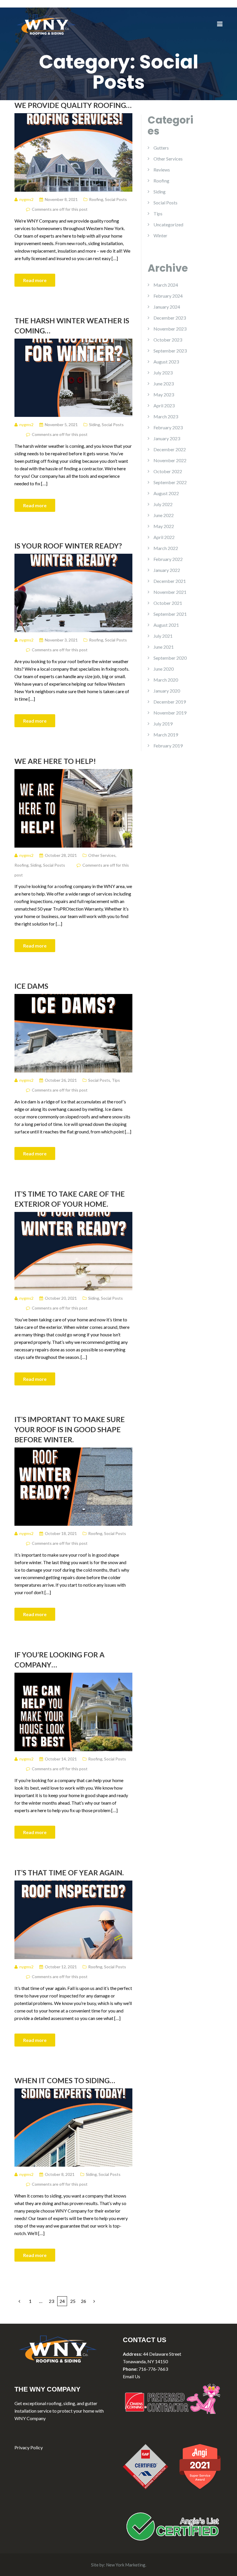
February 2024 (168, 296)
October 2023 (168, 340)
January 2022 (167, 570)
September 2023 (170, 351)
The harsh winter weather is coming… (72, 326)
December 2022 (170, 449)
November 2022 (170, 460)
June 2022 (164, 515)
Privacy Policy (29, 2447)
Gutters (161, 148)
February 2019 (168, 746)
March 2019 (166, 735)
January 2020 (167, 691)
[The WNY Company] (46, 24)
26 (84, 2301)
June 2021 (164, 647)
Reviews (162, 170)
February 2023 (168, 427)
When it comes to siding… (65, 2080)
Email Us (132, 2376)
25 (73, 2301)
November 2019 (170, 713)
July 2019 (163, 724)
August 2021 (166, 625)
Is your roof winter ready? (68, 546)
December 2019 (170, 702)
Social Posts (116, 199)
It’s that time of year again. (69, 1872)
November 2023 (170, 329)
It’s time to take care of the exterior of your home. (70, 1199)
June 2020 (164, 669)
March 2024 (166, 285)
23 (51, 2301)
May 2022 (164, 526)
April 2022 (164, 537)
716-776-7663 (153, 2369)
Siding (95, 425)
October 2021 (168, 603)
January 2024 (167, 307)
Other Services (102, 855)
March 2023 (166, 416)
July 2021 (163, 636)
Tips (116, 1080)
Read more (35, 280)
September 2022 (170, 482)
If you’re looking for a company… (60, 1660)
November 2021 (170, 592)
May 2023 (164, 394)
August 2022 (166, 493)
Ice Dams (31, 986)
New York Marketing (126, 2565)
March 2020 (166, 680)
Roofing (96, 199)
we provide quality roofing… (73, 105)
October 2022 (168, 471)
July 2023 (163, 373)
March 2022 (166, 548)
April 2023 (164, 405)
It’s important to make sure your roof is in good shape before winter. (70, 1429)
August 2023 (166, 362)
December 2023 (170, 318)
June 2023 (164, 384)
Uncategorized (168, 224)
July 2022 (163, 504)
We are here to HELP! (55, 761)
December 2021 (170, 581)
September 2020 (170, 658)
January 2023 (167, 438)
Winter (160, 235)
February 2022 (168, 559)
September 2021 (170, 614)
